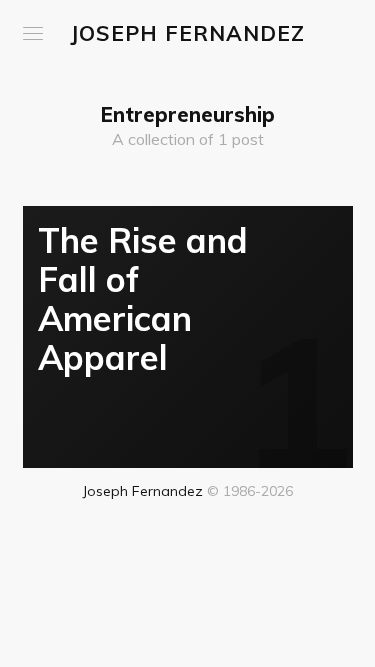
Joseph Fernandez (187, 33)
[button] (33, 33)
